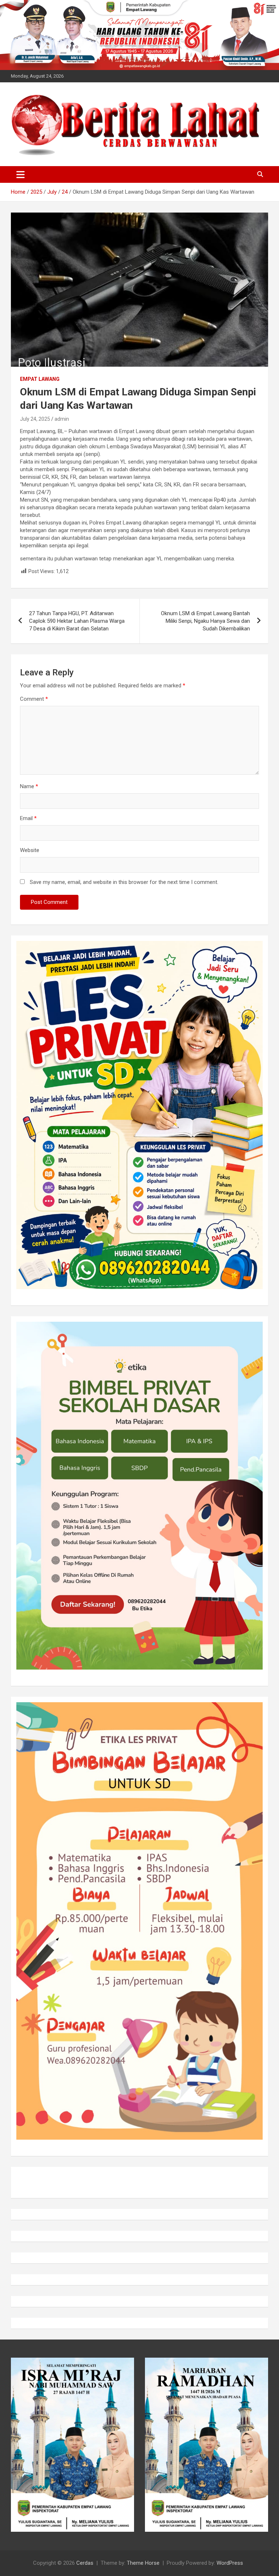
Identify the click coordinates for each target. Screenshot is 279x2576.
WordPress (230, 2563)
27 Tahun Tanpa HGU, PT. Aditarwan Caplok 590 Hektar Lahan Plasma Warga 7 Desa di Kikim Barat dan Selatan (77, 621)
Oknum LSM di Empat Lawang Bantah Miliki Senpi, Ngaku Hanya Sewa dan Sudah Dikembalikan (205, 621)
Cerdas (85, 2563)
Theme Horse (143, 2563)
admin (62, 419)
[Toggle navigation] (21, 174)
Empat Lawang (40, 379)
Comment (34, 699)
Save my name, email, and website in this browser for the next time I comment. (124, 882)
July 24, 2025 (35, 419)
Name (29, 786)
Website (30, 850)
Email (28, 818)
